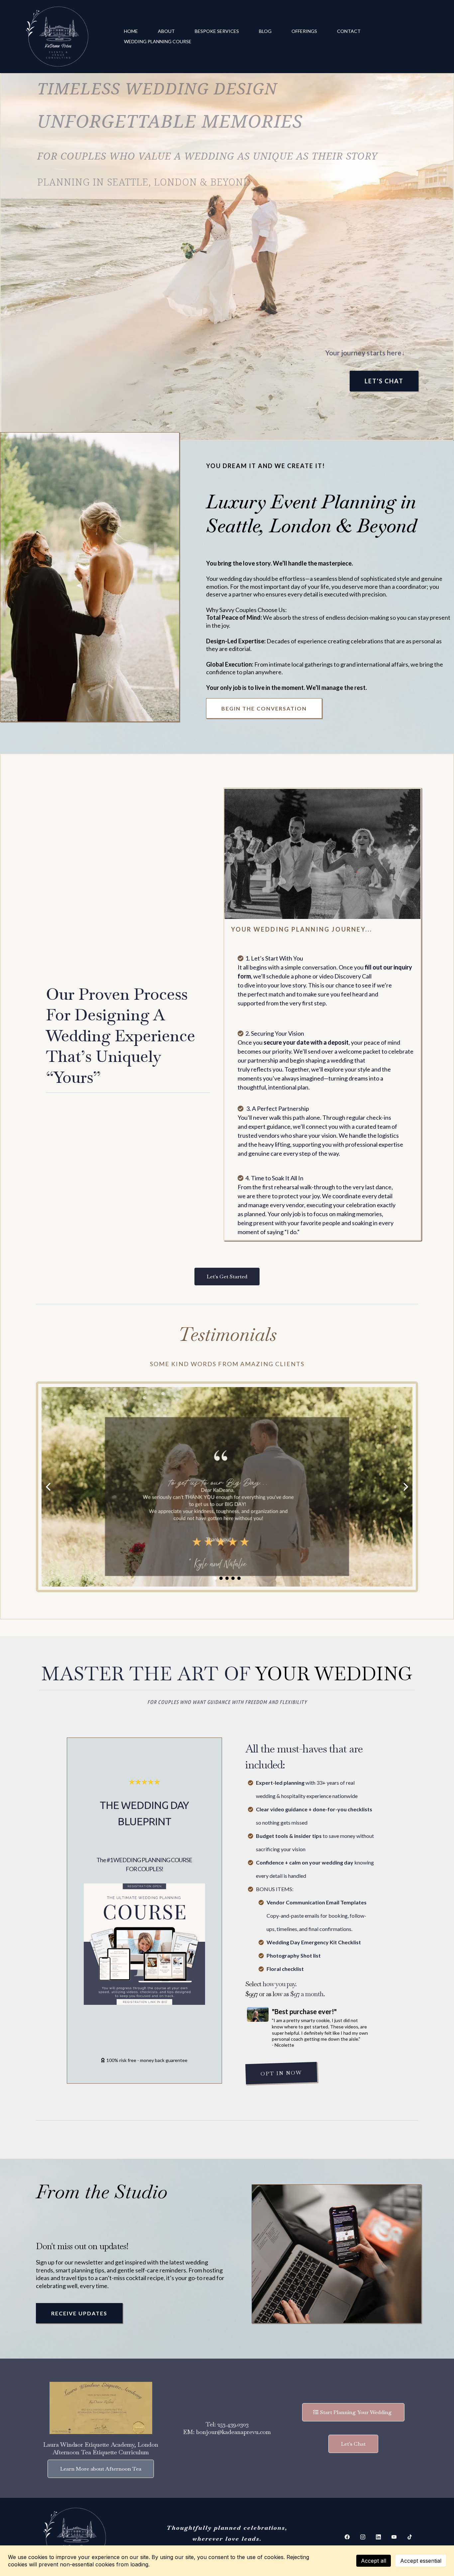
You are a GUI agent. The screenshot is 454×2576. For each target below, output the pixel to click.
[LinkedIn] (378, 2537)
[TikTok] (410, 2537)
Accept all (374, 2561)
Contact (349, 31)
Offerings (304, 31)
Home (131, 31)
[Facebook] (347, 2537)
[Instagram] (363, 2537)
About (166, 31)
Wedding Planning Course (158, 41)
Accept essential (421, 2561)
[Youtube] (394, 2537)
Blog (265, 31)
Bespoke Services (217, 31)
